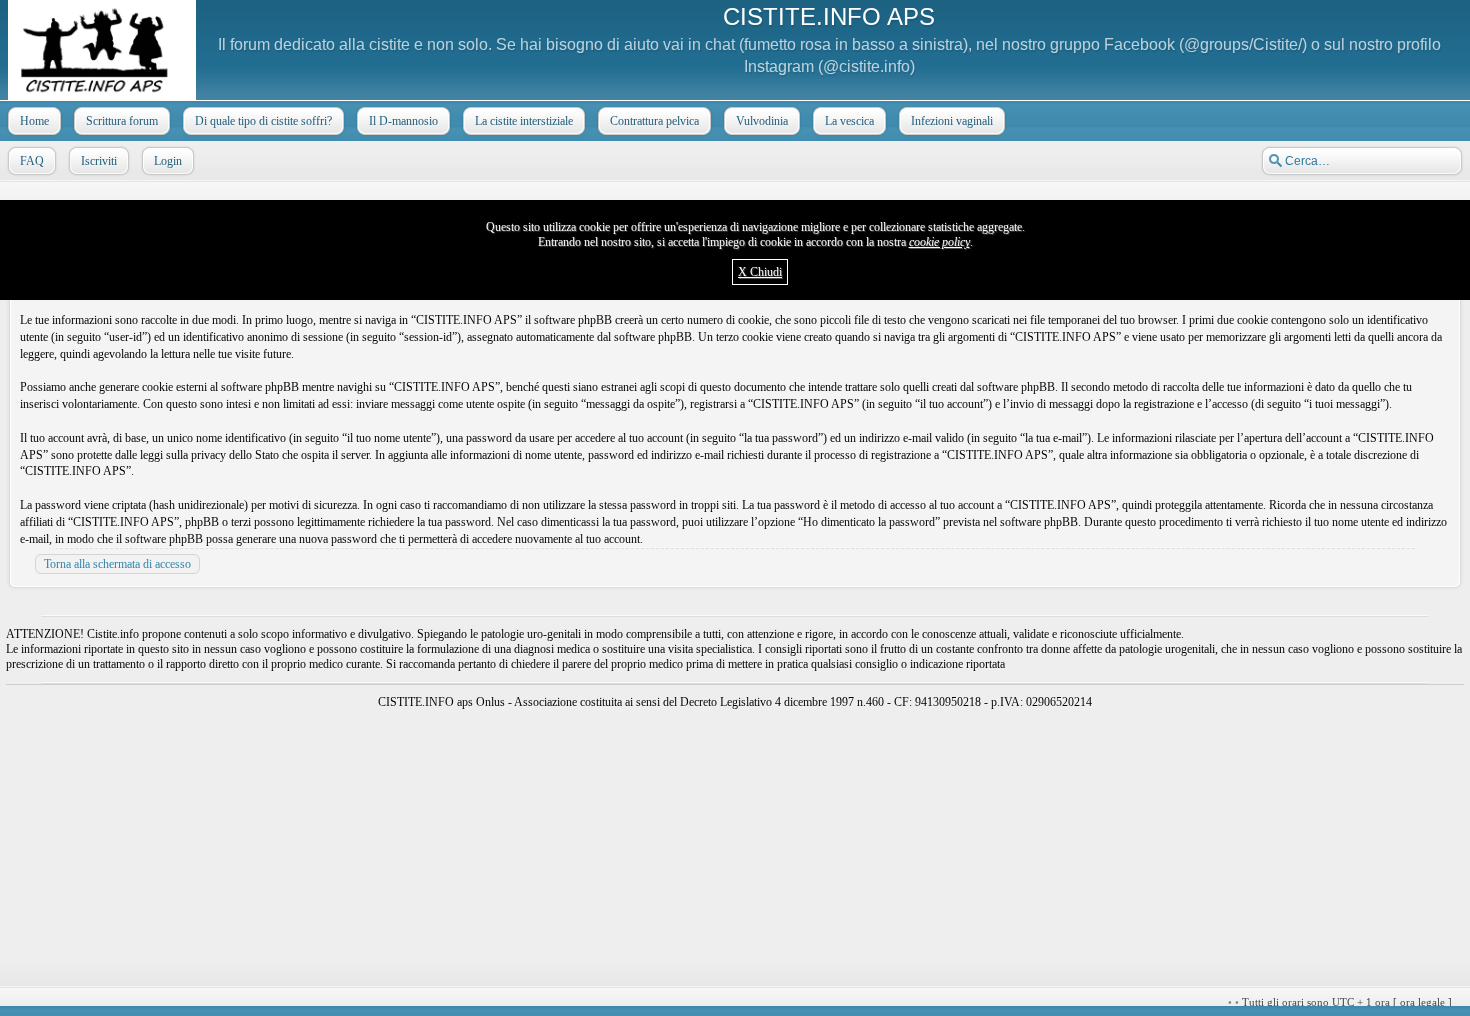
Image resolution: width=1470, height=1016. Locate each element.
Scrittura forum (122, 121)
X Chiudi (760, 272)
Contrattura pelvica (654, 121)
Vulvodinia (762, 121)
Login (168, 161)
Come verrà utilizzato (972, 1002)
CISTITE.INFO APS (829, 16)
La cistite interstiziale (524, 121)
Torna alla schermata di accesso (117, 564)
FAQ (32, 161)
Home (34, 121)
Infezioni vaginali (952, 121)
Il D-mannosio (403, 121)
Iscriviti (99, 161)
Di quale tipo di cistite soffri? (263, 121)
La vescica (849, 121)
